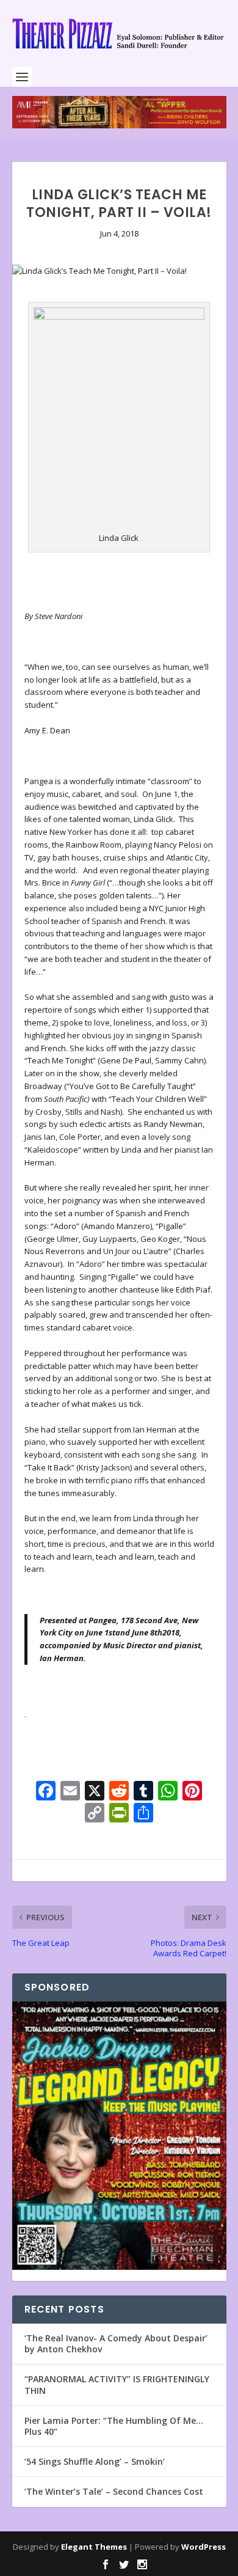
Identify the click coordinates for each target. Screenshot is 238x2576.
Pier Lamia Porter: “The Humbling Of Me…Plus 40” (114, 2426)
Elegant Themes (94, 2547)
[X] (95, 1792)
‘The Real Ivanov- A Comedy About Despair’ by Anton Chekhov (116, 2343)
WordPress (204, 2547)
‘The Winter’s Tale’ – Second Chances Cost (114, 2491)
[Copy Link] (95, 1814)
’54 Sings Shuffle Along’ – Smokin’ (95, 2461)
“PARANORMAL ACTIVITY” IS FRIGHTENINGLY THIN (117, 2384)
